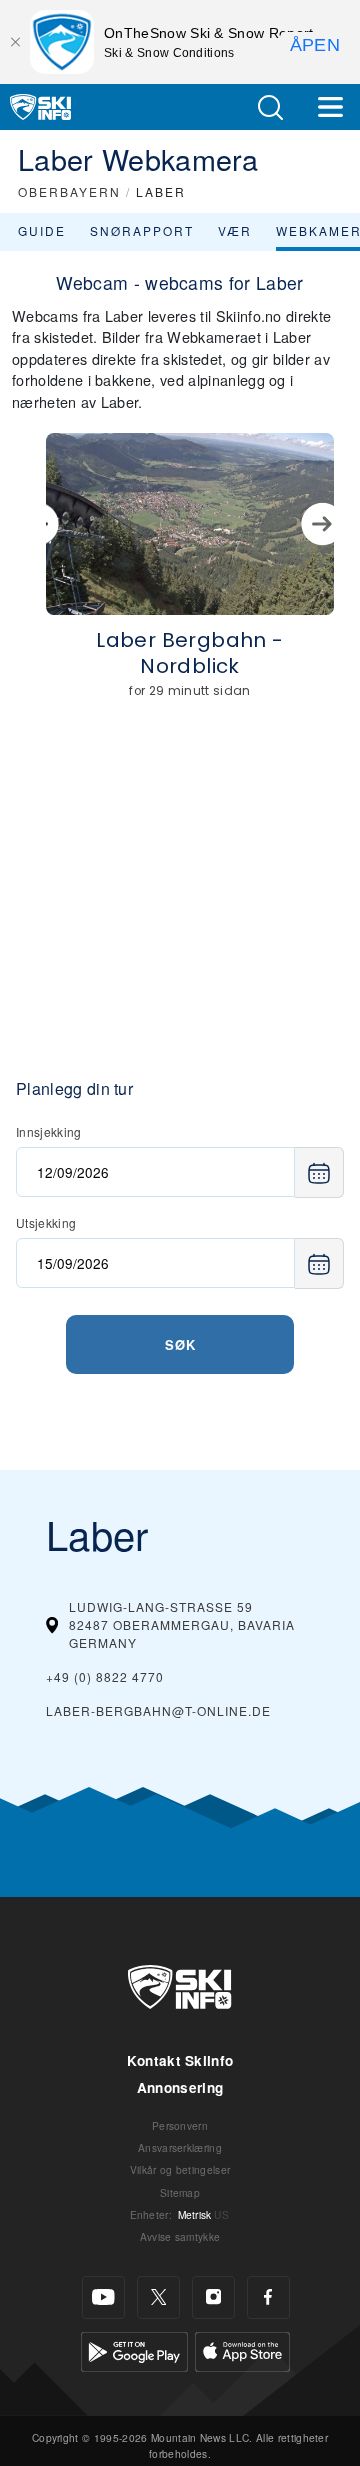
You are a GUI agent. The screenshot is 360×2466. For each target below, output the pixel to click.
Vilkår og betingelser (180, 2169)
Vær (235, 230)
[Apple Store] (242, 2348)
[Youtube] (103, 2297)
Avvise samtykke (180, 2236)
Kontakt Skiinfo (180, 2060)
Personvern (180, 2125)
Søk (180, 1344)
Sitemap (180, 2192)
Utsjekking (46, 1222)
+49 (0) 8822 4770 (105, 1676)
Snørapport (142, 230)
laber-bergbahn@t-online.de (158, 1710)
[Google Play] (134, 2348)
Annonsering (180, 2087)
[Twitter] (158, 2297)
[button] (270, 107)
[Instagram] (213, 2297)
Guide (42, 230)
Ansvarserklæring (180, 2147)
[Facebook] (268, 2297)
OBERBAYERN (69, 191)
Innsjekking (49, 1131)
